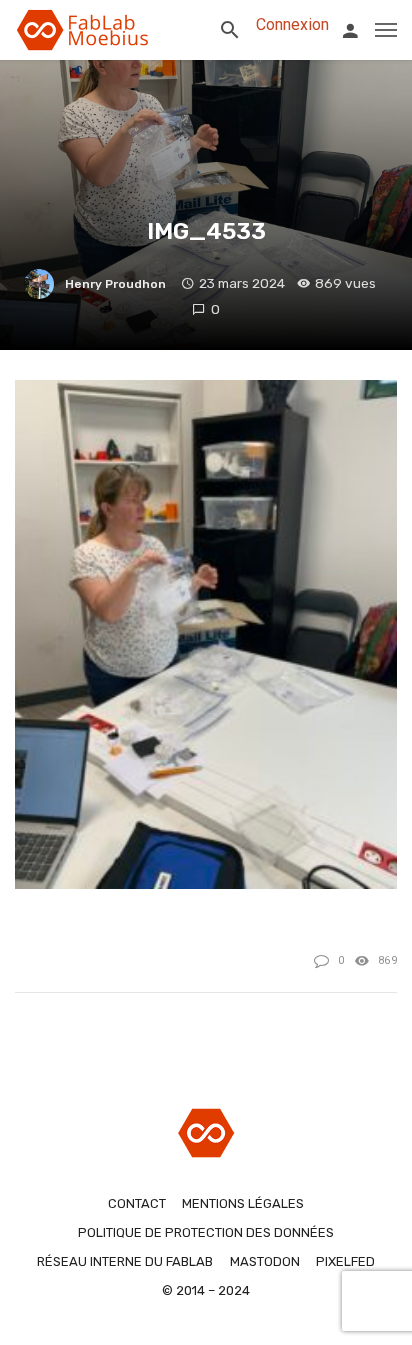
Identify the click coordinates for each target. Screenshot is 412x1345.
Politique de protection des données (206, 1232)
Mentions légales (243, 1203)
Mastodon (265, 1261)
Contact (137, 1203)
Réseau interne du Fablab (125, 1261)
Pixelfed (345, 1261)
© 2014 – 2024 (206, 1290)
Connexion (292, 24)
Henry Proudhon (115, 284)
